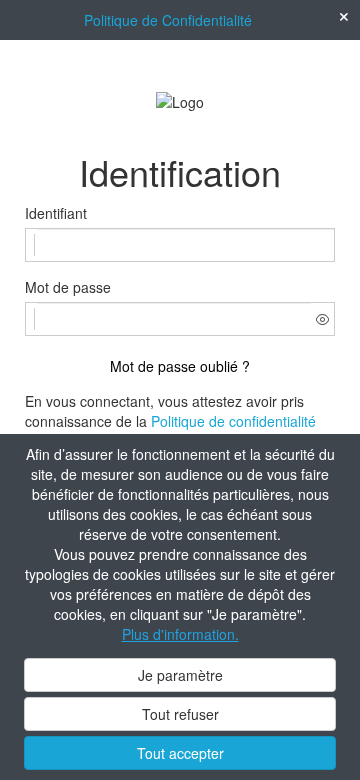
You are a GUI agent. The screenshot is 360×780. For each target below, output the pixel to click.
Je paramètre (180, 675)
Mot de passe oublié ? (180, 366)
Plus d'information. (180, 634)
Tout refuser (180, 714)
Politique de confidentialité (233, 421)
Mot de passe (68, 287)
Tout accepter (180, 753)
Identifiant (56, 213)
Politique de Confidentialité (168, 20)
